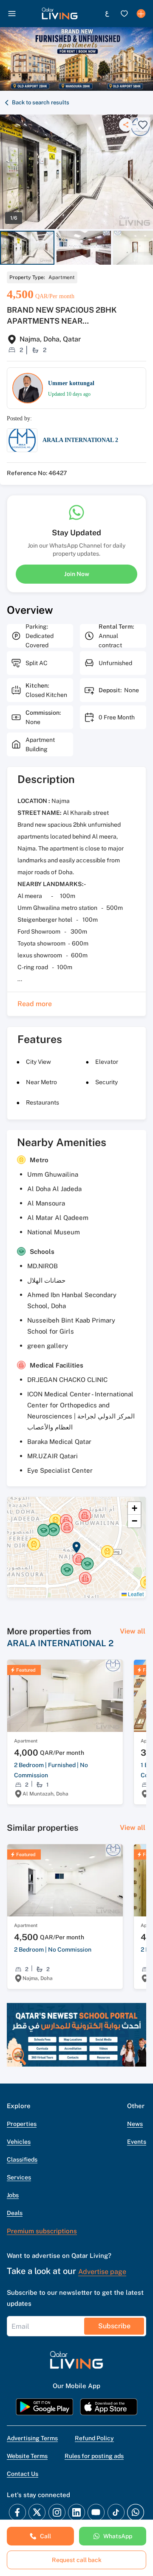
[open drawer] (12, 14)
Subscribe (114, 2326)
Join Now (77, 574)
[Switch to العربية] (107, 14)
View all (133, 1631)
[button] (60, 14)
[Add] (141, 14)
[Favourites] (124, 14)
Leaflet (135, 1594)
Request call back (77, 2560)
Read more (35, 1004)
